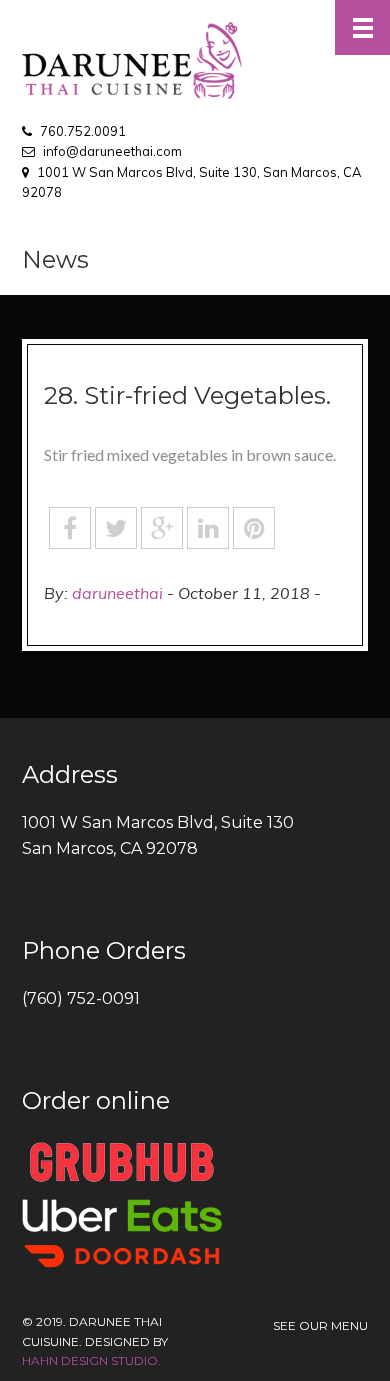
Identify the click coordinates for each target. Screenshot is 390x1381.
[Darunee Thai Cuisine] (195, 60)
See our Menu (320, 1325)
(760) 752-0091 (81, 998)
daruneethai (117, 593)
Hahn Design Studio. (91, 1360)
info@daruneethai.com (112, 151)
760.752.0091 (83, 131)
